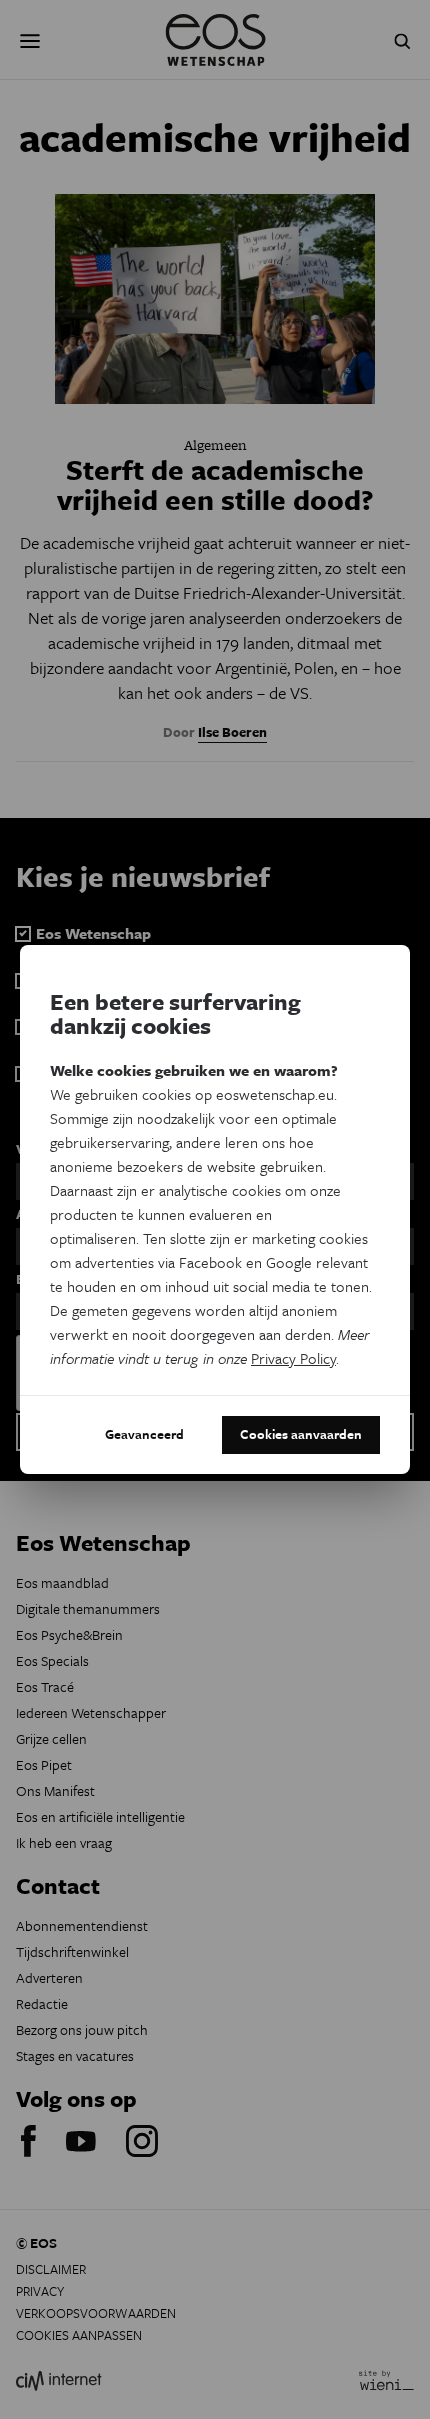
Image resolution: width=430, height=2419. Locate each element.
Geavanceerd (144, 1434)
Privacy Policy (293, 1358)
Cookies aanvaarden (301, 1434)
